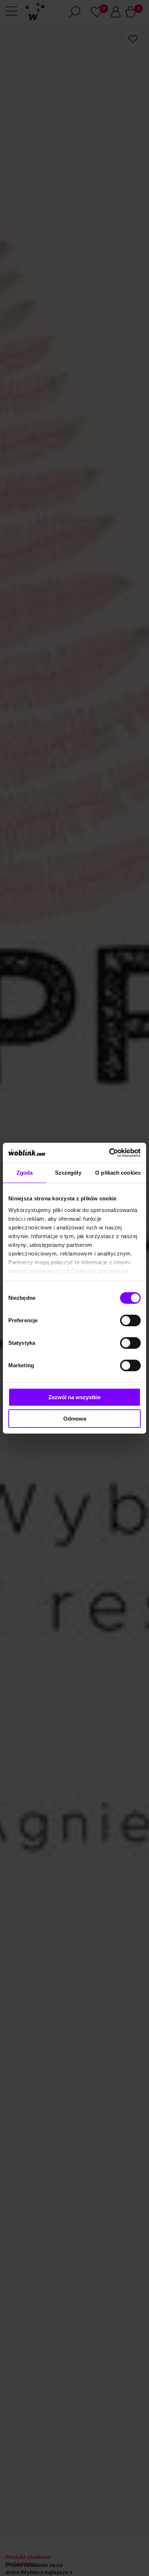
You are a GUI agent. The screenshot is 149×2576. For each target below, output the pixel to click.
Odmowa (75, 1419)
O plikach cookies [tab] (118, 1173)
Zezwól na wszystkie (74, 1397)
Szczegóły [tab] (68, 1173)
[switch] (130, 1320)
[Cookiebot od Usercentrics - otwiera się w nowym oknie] (109, 1153)
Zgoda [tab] (25, 1173)
